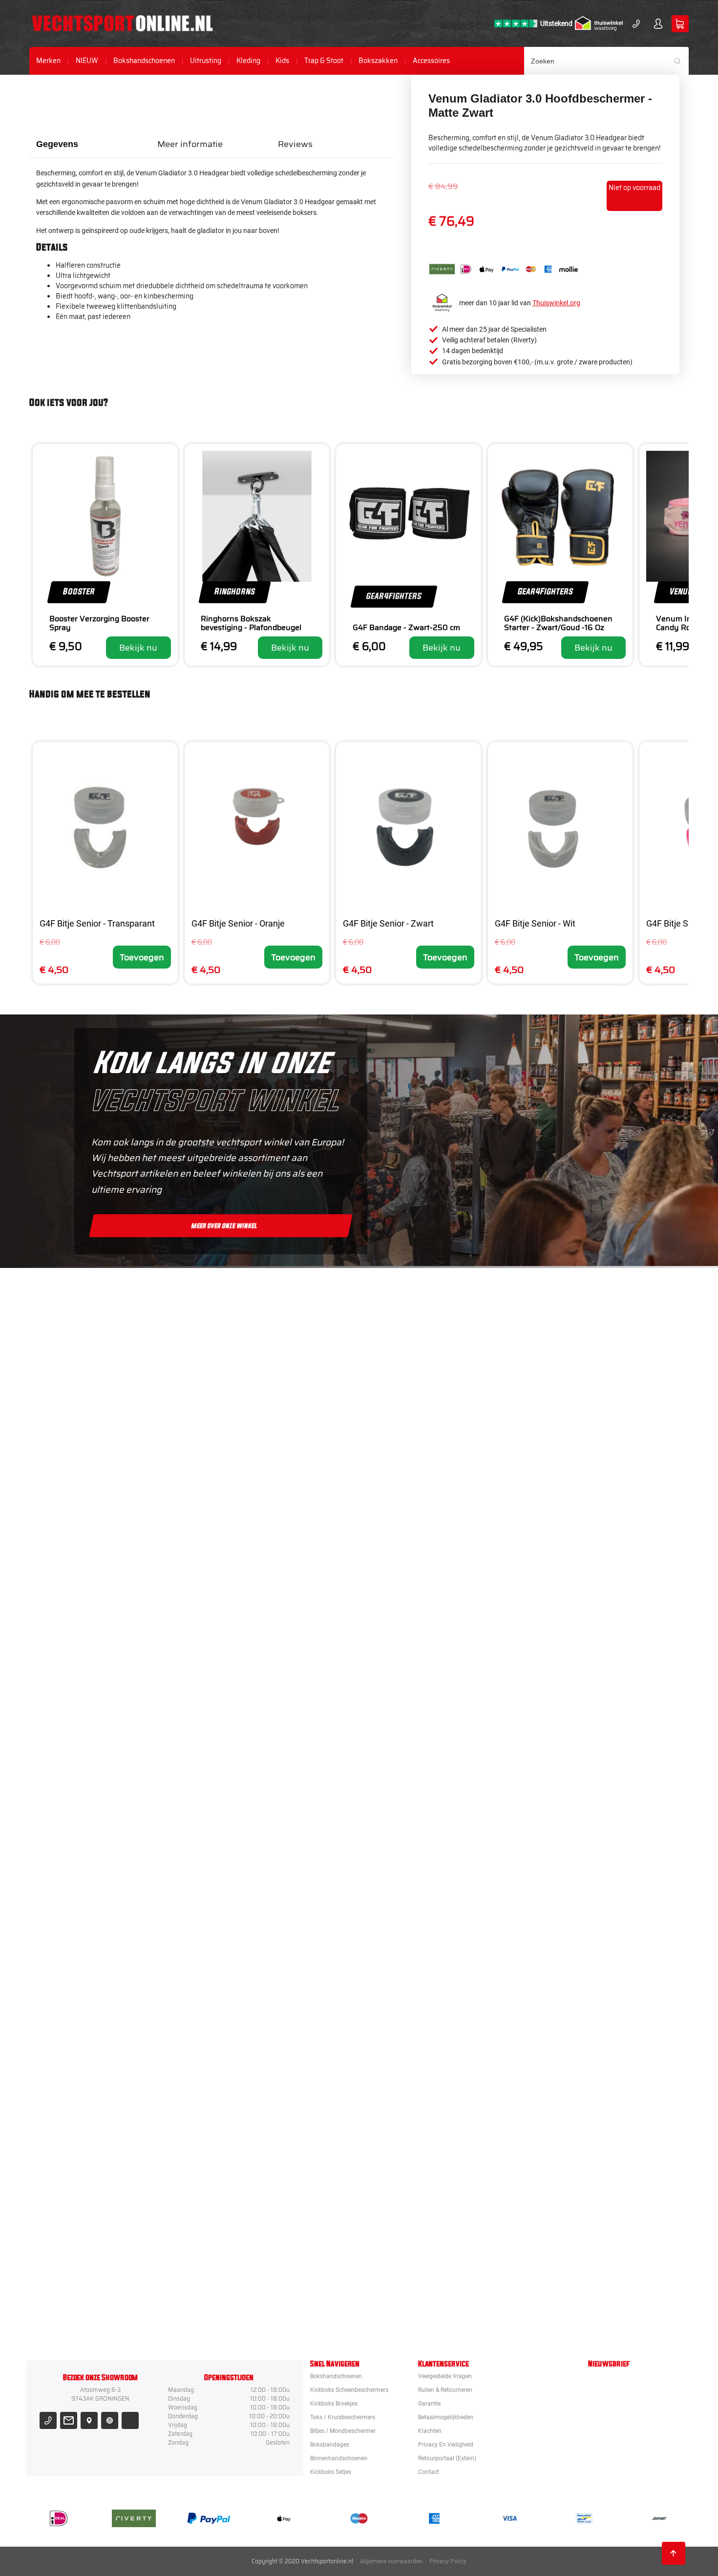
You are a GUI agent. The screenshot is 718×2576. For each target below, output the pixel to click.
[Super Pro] (414, 1946)
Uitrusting (206, 61)
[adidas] (414, 1858)
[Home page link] (122, 23)
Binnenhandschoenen (339, 2458)
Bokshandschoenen (144, 61)
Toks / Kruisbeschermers (343, 2417)
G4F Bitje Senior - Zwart (388, 923)
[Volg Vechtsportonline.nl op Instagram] (110, 2420)
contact (429, 2472)
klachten (430, 2431)
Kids (282, 61)
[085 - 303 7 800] (48, 2420)
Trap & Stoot (324, 61)
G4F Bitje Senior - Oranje (238, 923)
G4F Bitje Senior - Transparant (97, 923)
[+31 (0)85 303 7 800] (636, 24)
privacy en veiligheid (446, 2445)
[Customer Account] (658, 24)
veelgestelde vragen (445, 2376)
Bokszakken (378, 61)
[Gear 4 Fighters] (414, 2035)
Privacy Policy (448, 2561)
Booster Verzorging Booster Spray (99, 623)
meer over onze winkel (224, 1225)
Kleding (248, 61)
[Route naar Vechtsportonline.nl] (89, 2420)
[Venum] (414, 1502)
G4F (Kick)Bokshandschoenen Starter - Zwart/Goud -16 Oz (558, 623)
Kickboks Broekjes (334, 2404)
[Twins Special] (414, 1769)
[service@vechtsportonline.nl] (69, 2420)
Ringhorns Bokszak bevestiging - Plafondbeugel (251, 623)
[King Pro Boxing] (414, 1680)
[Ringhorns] (414, 2302)
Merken (48, 61)
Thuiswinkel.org (556, 303)
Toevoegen (142, 957)
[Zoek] (681, 61)
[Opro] (414, 2213)
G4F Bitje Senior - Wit (535, 923)
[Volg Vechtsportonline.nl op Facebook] (130, 2420)
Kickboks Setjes (331, 2472)
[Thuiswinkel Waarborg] (599, 23)
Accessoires (431, 61)
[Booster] (414, 1413)
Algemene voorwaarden (391, 2561)
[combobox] (607, 61)
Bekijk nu (138, 648)
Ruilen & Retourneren (445, 2390)
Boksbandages (330, 2445)
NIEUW (87, 61)
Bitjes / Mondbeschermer (343, 2431)
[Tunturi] (414, 2124)
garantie (429, 2404)
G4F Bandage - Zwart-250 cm (406, 627)
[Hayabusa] (414, 1591)
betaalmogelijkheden (446, 2417)
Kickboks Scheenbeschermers (349, 2390)
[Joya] (414, 1324)
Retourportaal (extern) (447, 2458)
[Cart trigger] (680, 24)
